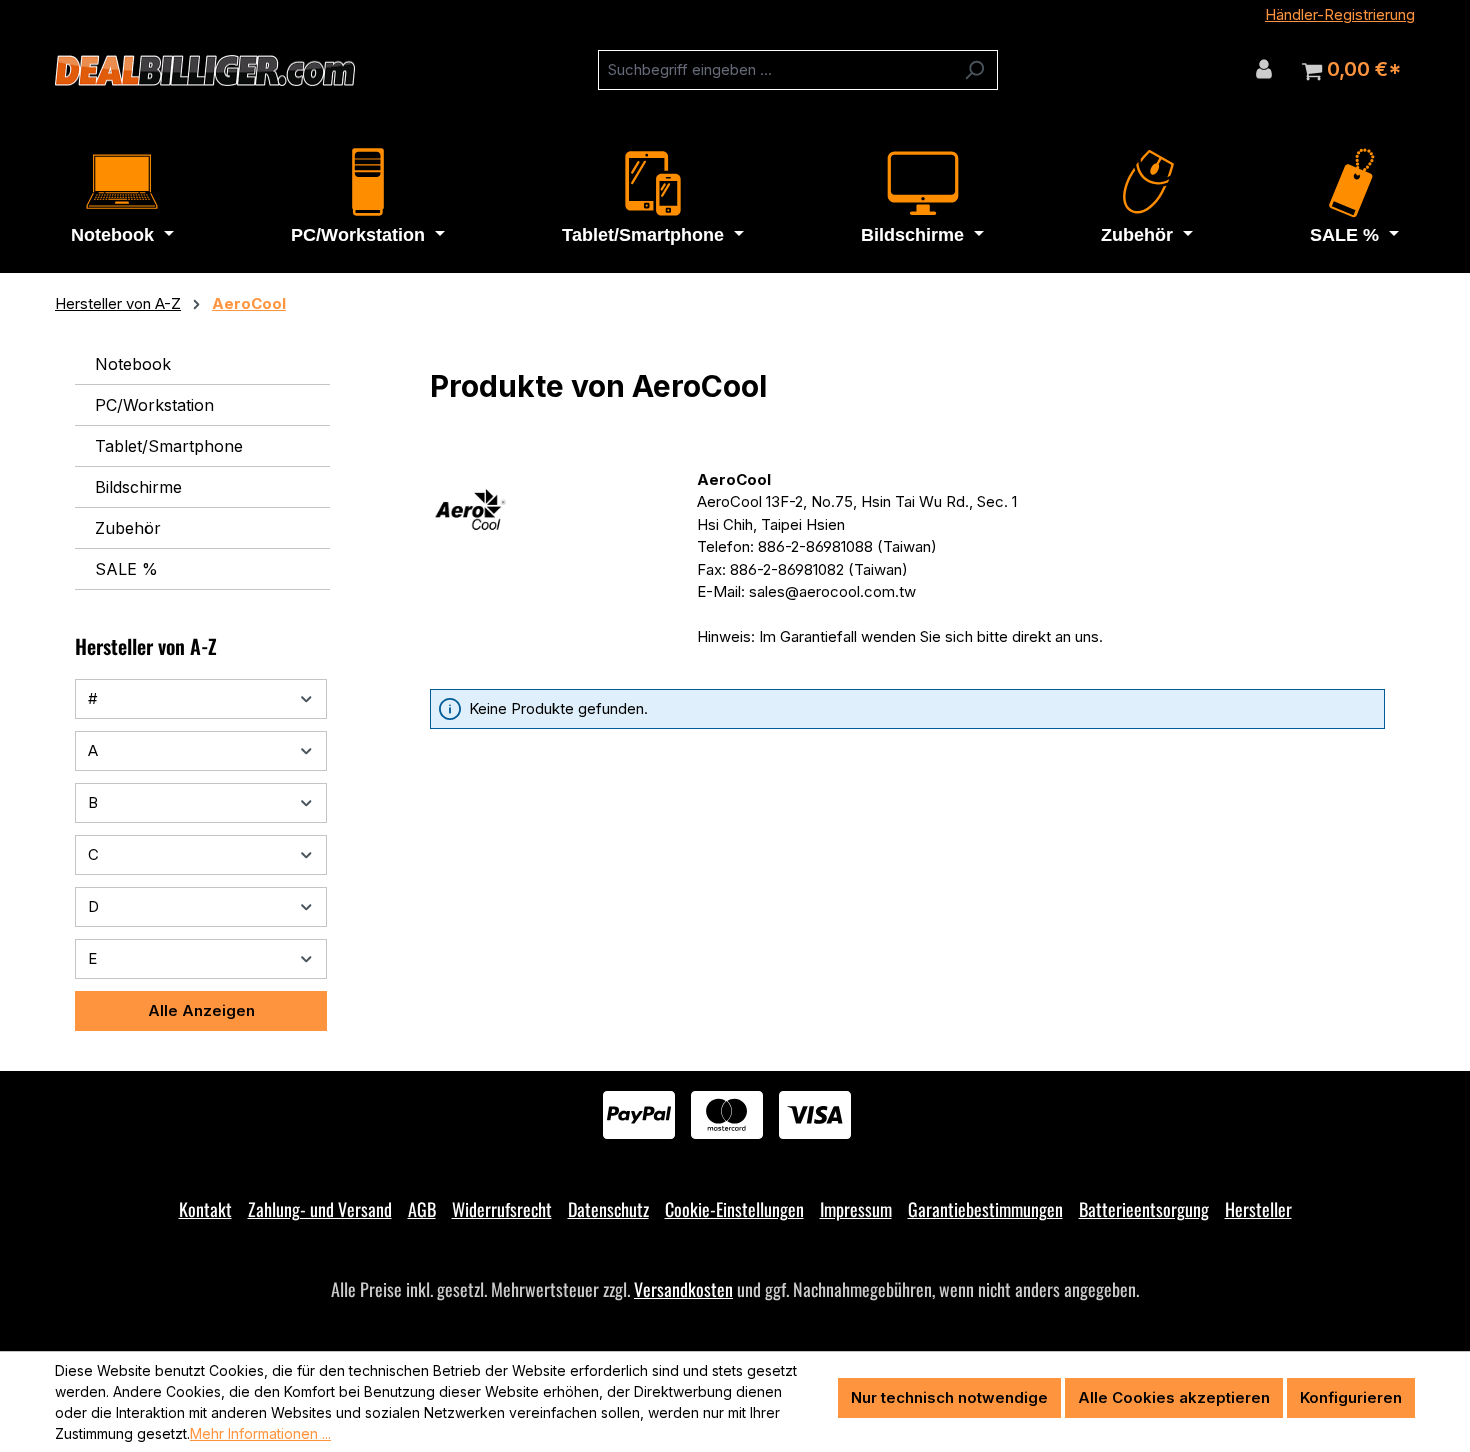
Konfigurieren (1351, 1397)
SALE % (126, 569)
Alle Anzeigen (201, 1010)
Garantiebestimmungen (985, 1209)
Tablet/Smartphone (169, 446)
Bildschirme (138, 487)
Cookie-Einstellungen (734, 1209)
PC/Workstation (154, 405)
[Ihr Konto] (1264, 69)
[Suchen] (974, 70)
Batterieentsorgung (1144, 1209)
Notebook (133, 364)
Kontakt (205, 1209)
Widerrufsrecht (502, 1209)
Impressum (856, 1209)
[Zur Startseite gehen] (205, 71)
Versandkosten (683, 1289)
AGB (422, 1209)
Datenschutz (608, 1209)
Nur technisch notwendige (949, 1397)
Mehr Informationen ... (260, 1433)
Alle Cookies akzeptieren (1174, 1397)
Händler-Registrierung (1340, 14)
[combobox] (775, 70)
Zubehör (128, 528)
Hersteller (1258, 1209)
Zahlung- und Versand (320, 1209)
